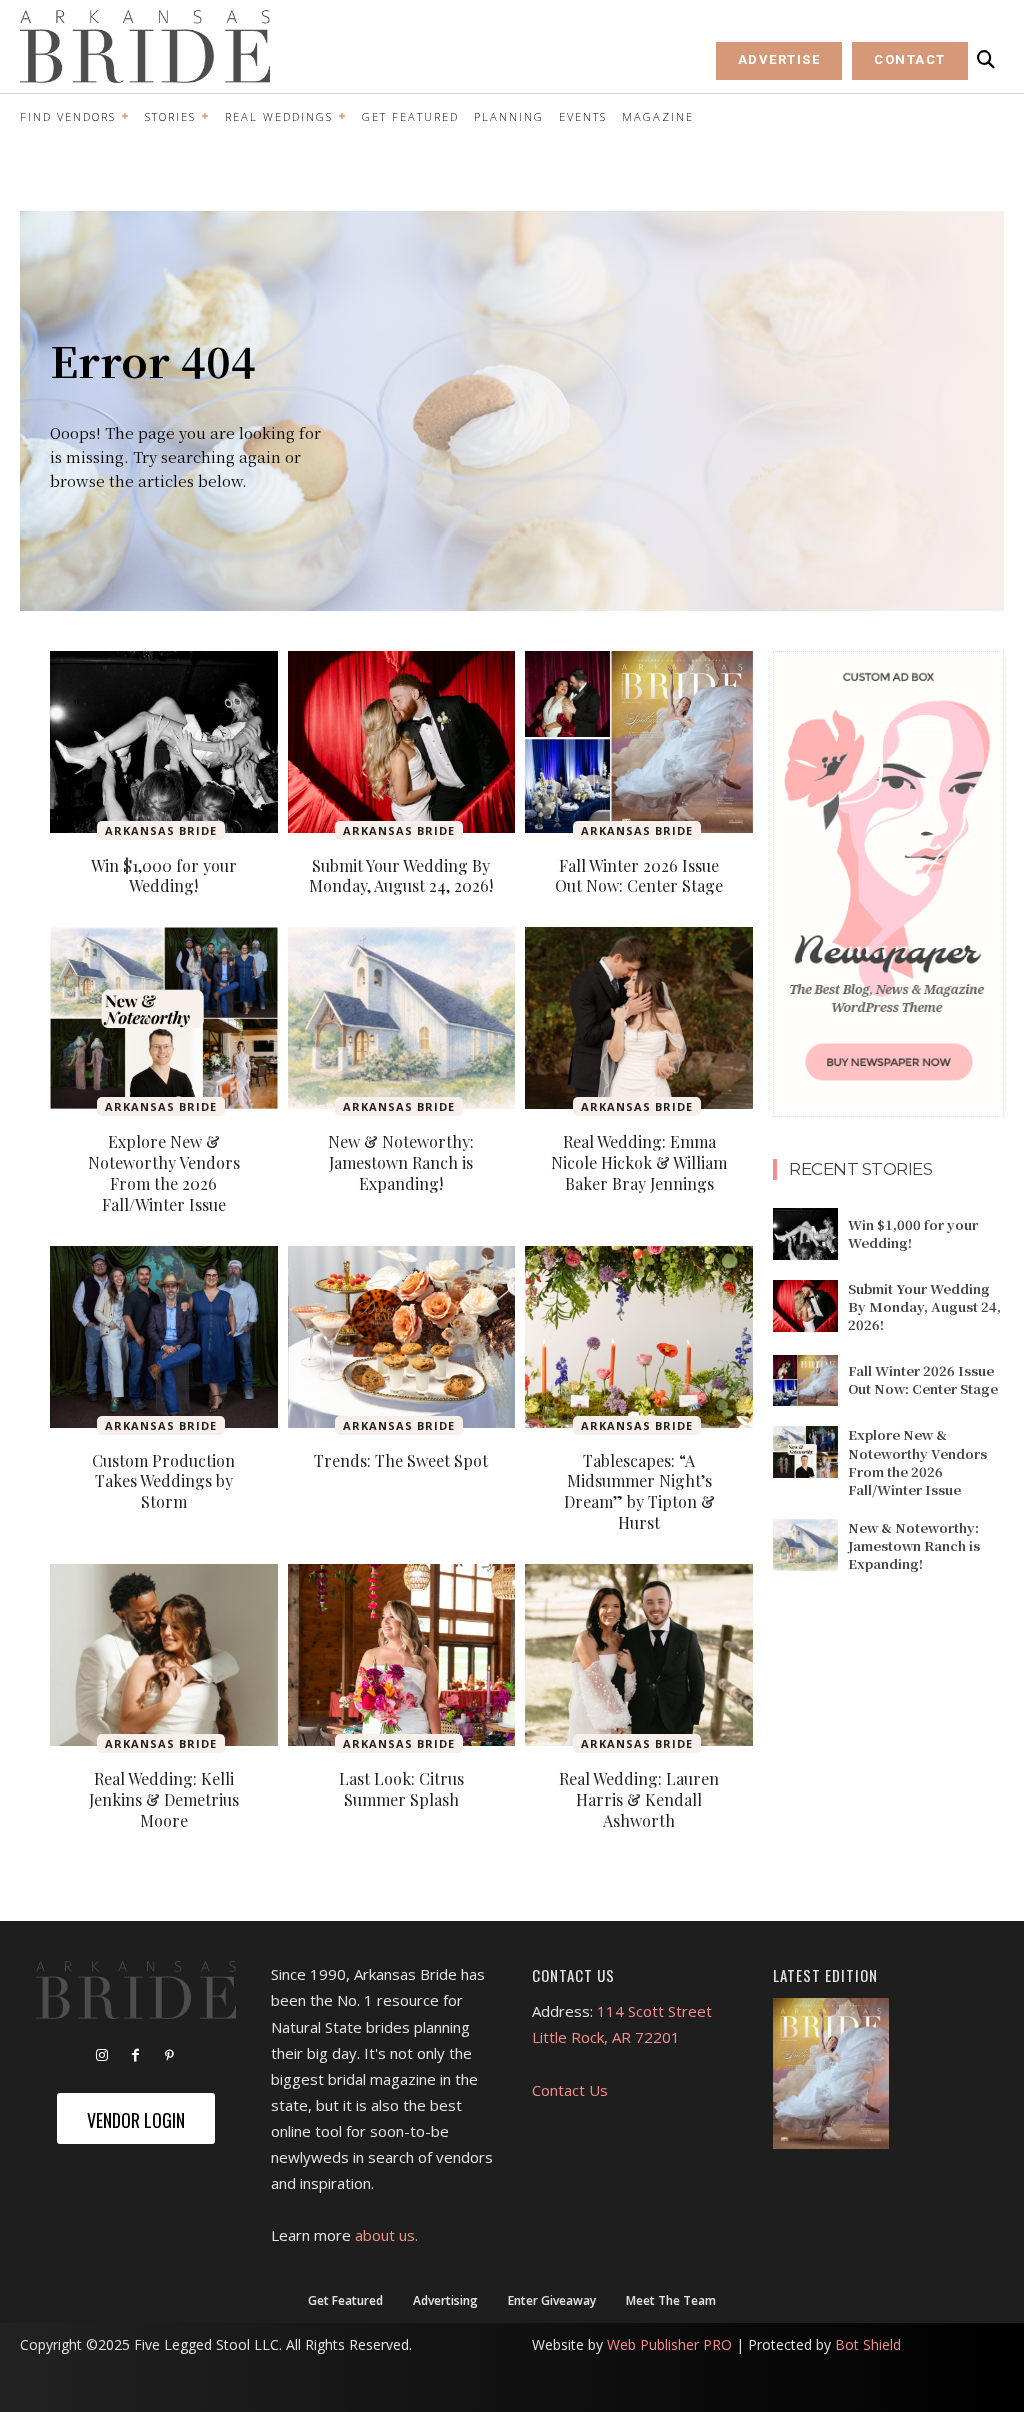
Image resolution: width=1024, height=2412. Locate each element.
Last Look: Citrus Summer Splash (401, 1789)
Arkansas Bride (161, 830)
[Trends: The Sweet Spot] (402, 1337)
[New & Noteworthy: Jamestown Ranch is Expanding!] (402, 1018)
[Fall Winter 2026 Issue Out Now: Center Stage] (639, 742)
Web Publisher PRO (669, 2344)
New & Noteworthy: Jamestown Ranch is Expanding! (401, 1162)
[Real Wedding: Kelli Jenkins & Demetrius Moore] (164, 1655)
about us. (386, 2235)
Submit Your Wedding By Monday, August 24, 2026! (401, 876)
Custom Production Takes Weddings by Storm (163, 1481)
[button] (986, 60)
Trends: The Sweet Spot (401, 1460)
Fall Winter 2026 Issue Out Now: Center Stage (639, 876)
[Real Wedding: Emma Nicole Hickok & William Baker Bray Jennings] (639, 1018)
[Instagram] (102, 2056)
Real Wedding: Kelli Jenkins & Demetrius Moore (164, 1799)
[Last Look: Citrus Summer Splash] (402, 1655)
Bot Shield (868, 2344)
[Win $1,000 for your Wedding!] (164, 742)
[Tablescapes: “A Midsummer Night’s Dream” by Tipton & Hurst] (639, 1337)
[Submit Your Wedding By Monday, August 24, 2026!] (402, 742)
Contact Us (570, 2090)
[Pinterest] (170, 2056)
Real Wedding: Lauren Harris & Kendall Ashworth (639, 1799)
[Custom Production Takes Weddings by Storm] (164, 1337)
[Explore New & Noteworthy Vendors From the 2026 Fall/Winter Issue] (164, 1018)
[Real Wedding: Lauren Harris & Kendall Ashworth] (639, 1655)
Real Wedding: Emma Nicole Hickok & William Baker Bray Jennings (639, 1162)
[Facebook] (136, 2056)
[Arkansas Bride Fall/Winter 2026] (831, 2073)
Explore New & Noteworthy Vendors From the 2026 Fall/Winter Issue (164, 1172)
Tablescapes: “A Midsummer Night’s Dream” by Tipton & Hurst (639, 1491)
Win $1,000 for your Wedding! (164, 876)
